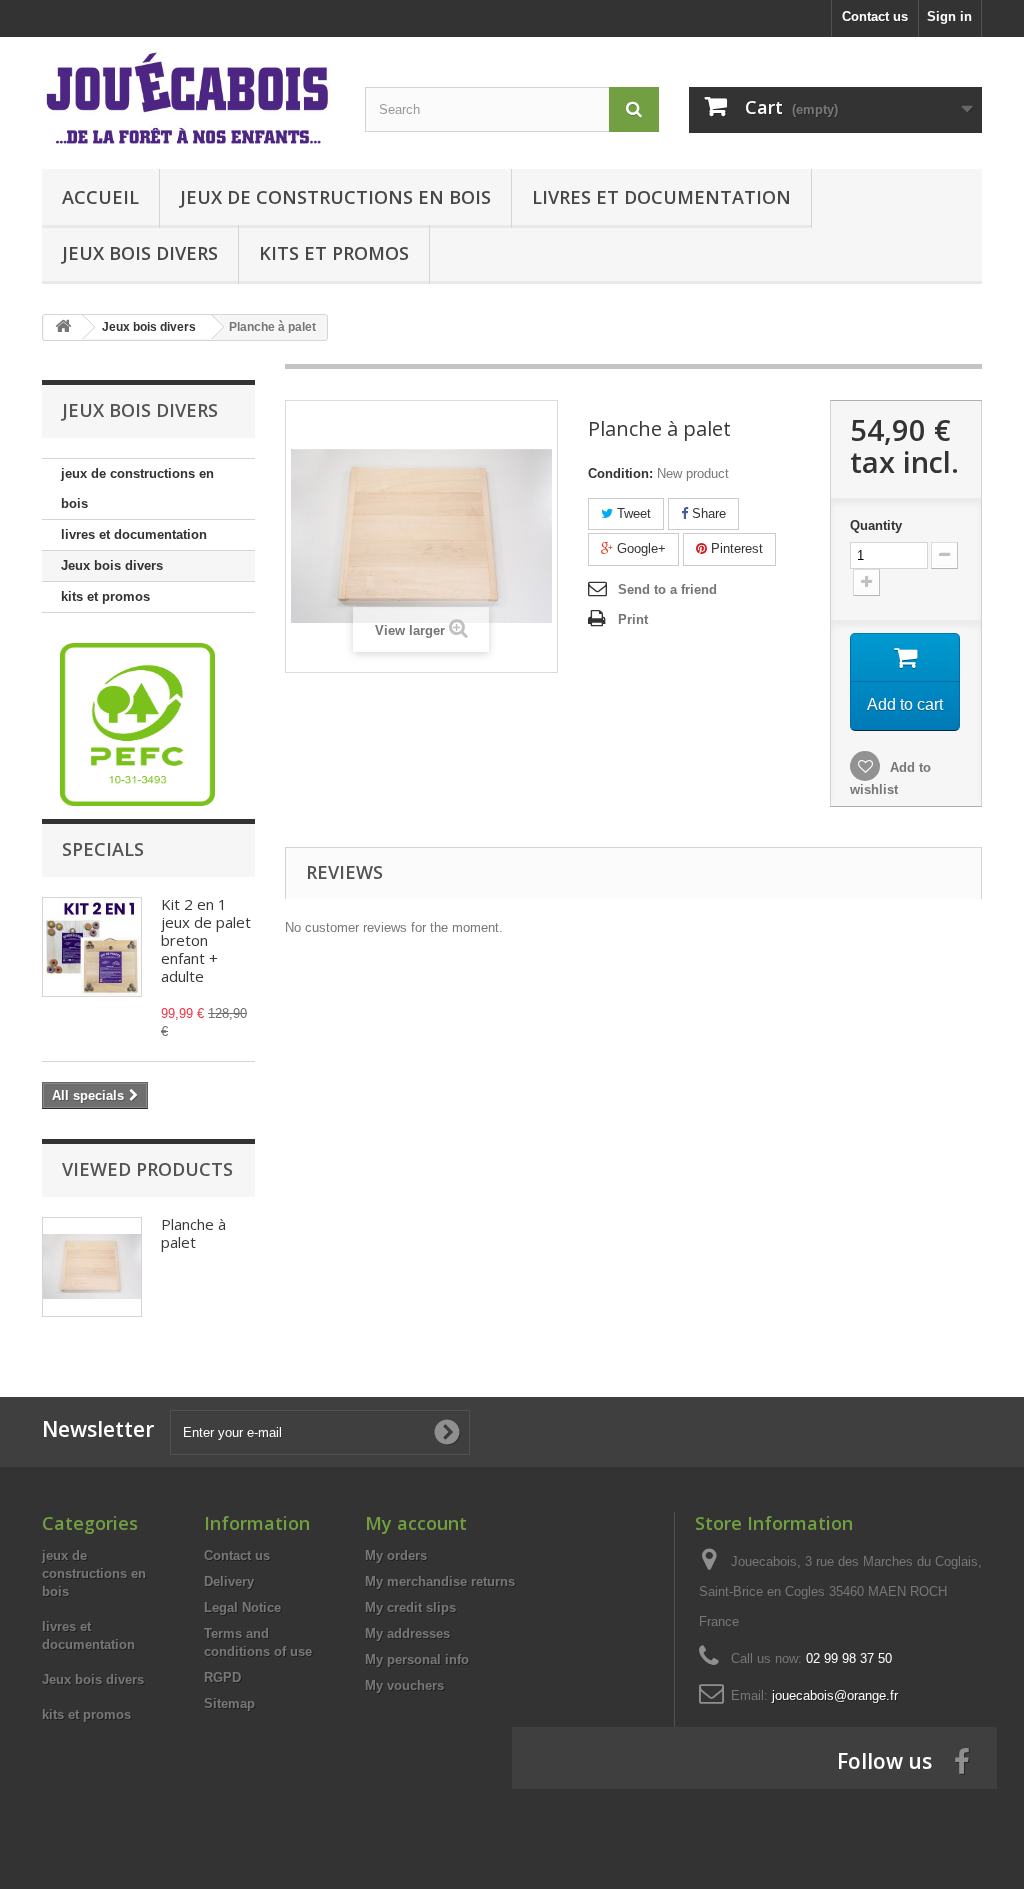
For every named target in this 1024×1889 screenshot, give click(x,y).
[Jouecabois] (188, 98)
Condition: (620, 473)
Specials (103, 849)
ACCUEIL (100, 197)
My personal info (417, 1659)
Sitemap (229, 1703)
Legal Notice (242, 1607)
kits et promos (334, 253)
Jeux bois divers (140, 253)
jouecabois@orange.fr (835, 1695)
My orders (396, 1555)
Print (633, 619)
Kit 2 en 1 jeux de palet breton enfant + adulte (206, 940)
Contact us (875, 16)
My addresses (407, 1633)
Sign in (949, 16)
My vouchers (404, 1685)
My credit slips (410, 1607)
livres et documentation (661, 197)
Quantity (876, 525)
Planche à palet (193, 1233)
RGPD (222, 1677)
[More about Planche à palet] (92, 1267)
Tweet (632, 513)
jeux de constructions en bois (335, 197)
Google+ (639, 548)
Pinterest (735, 548)
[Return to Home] (63, 327)
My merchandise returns (440, 1581)
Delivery (229, 1581)
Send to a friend (667, 589)
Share (707, 513)
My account (416, 1523)
